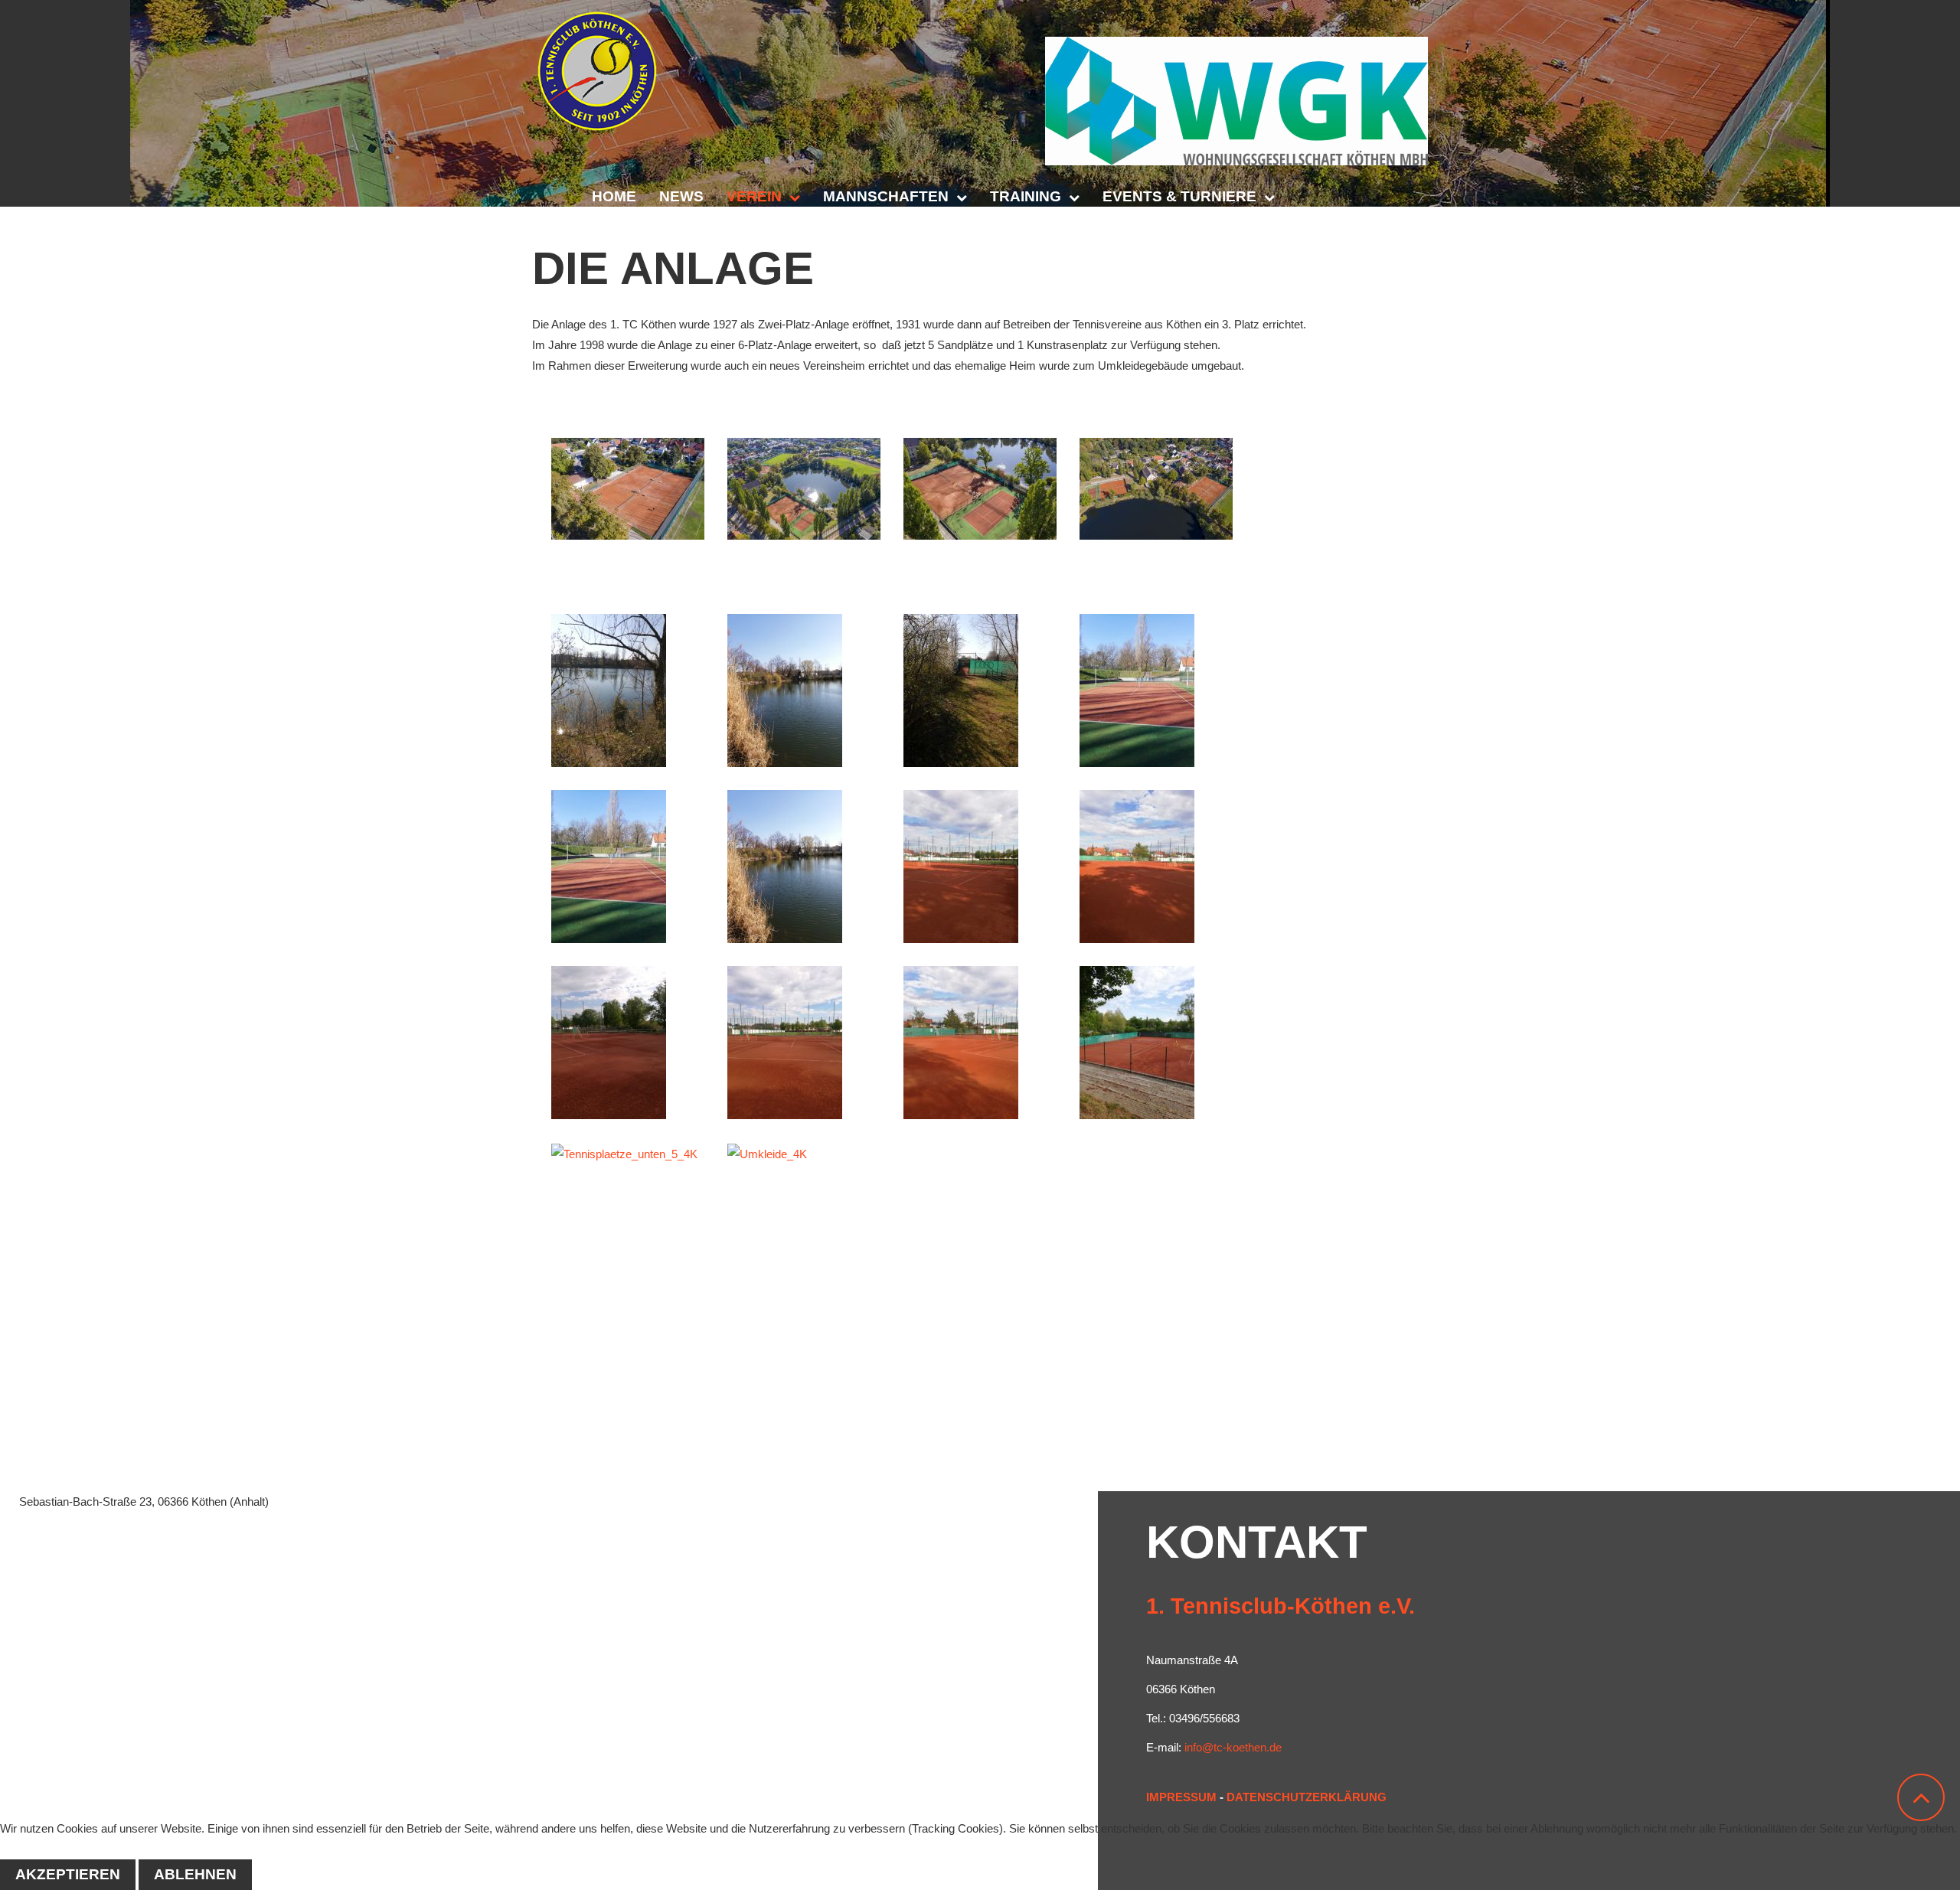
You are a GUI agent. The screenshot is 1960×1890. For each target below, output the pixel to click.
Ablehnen (195, 1874)
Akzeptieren (68, 1874)
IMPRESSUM (1181, 1797)
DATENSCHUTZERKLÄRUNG (1307, 1797)
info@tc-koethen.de (1233, 1747)
